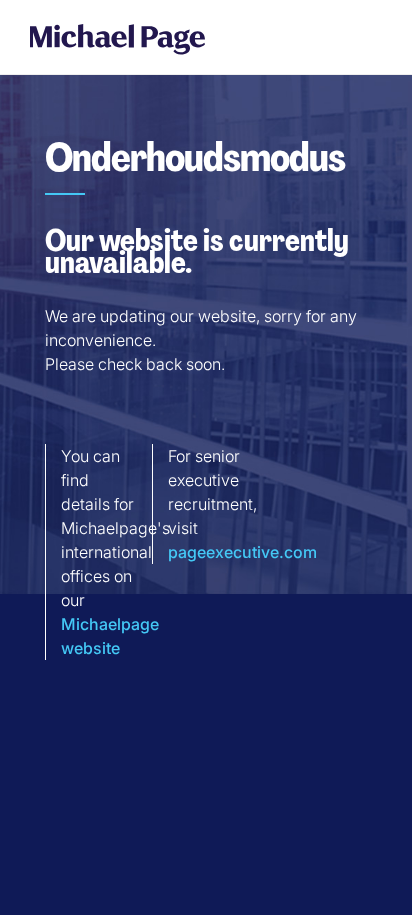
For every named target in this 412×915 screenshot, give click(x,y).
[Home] (117, 38)
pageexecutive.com (242, 552)
